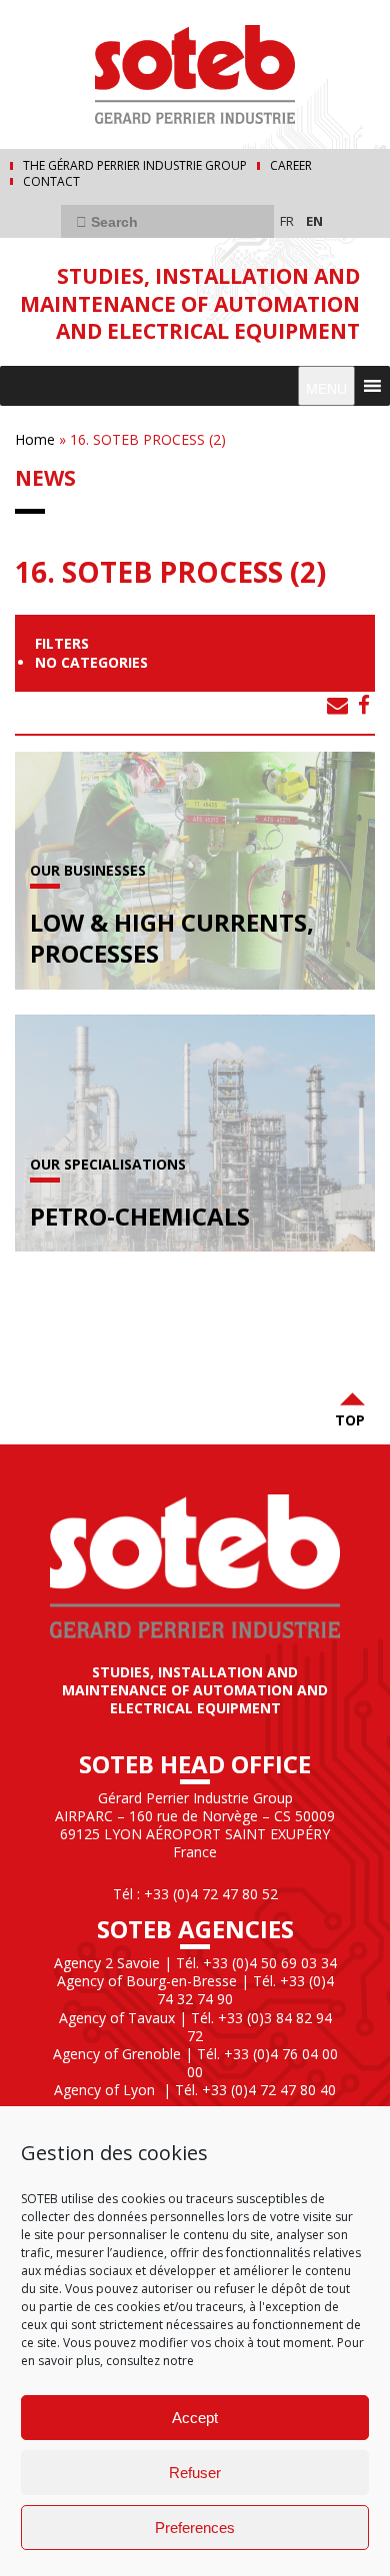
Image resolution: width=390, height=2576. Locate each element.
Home (35, 439)
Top (350, 1420)
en (314, 221)
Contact (51, 182)
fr (287, 221)
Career (291, 166)
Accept (195, 2418)
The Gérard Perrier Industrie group (135, 166)
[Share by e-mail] (337, 705)
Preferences (195, 2528)
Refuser (195, 2473)
